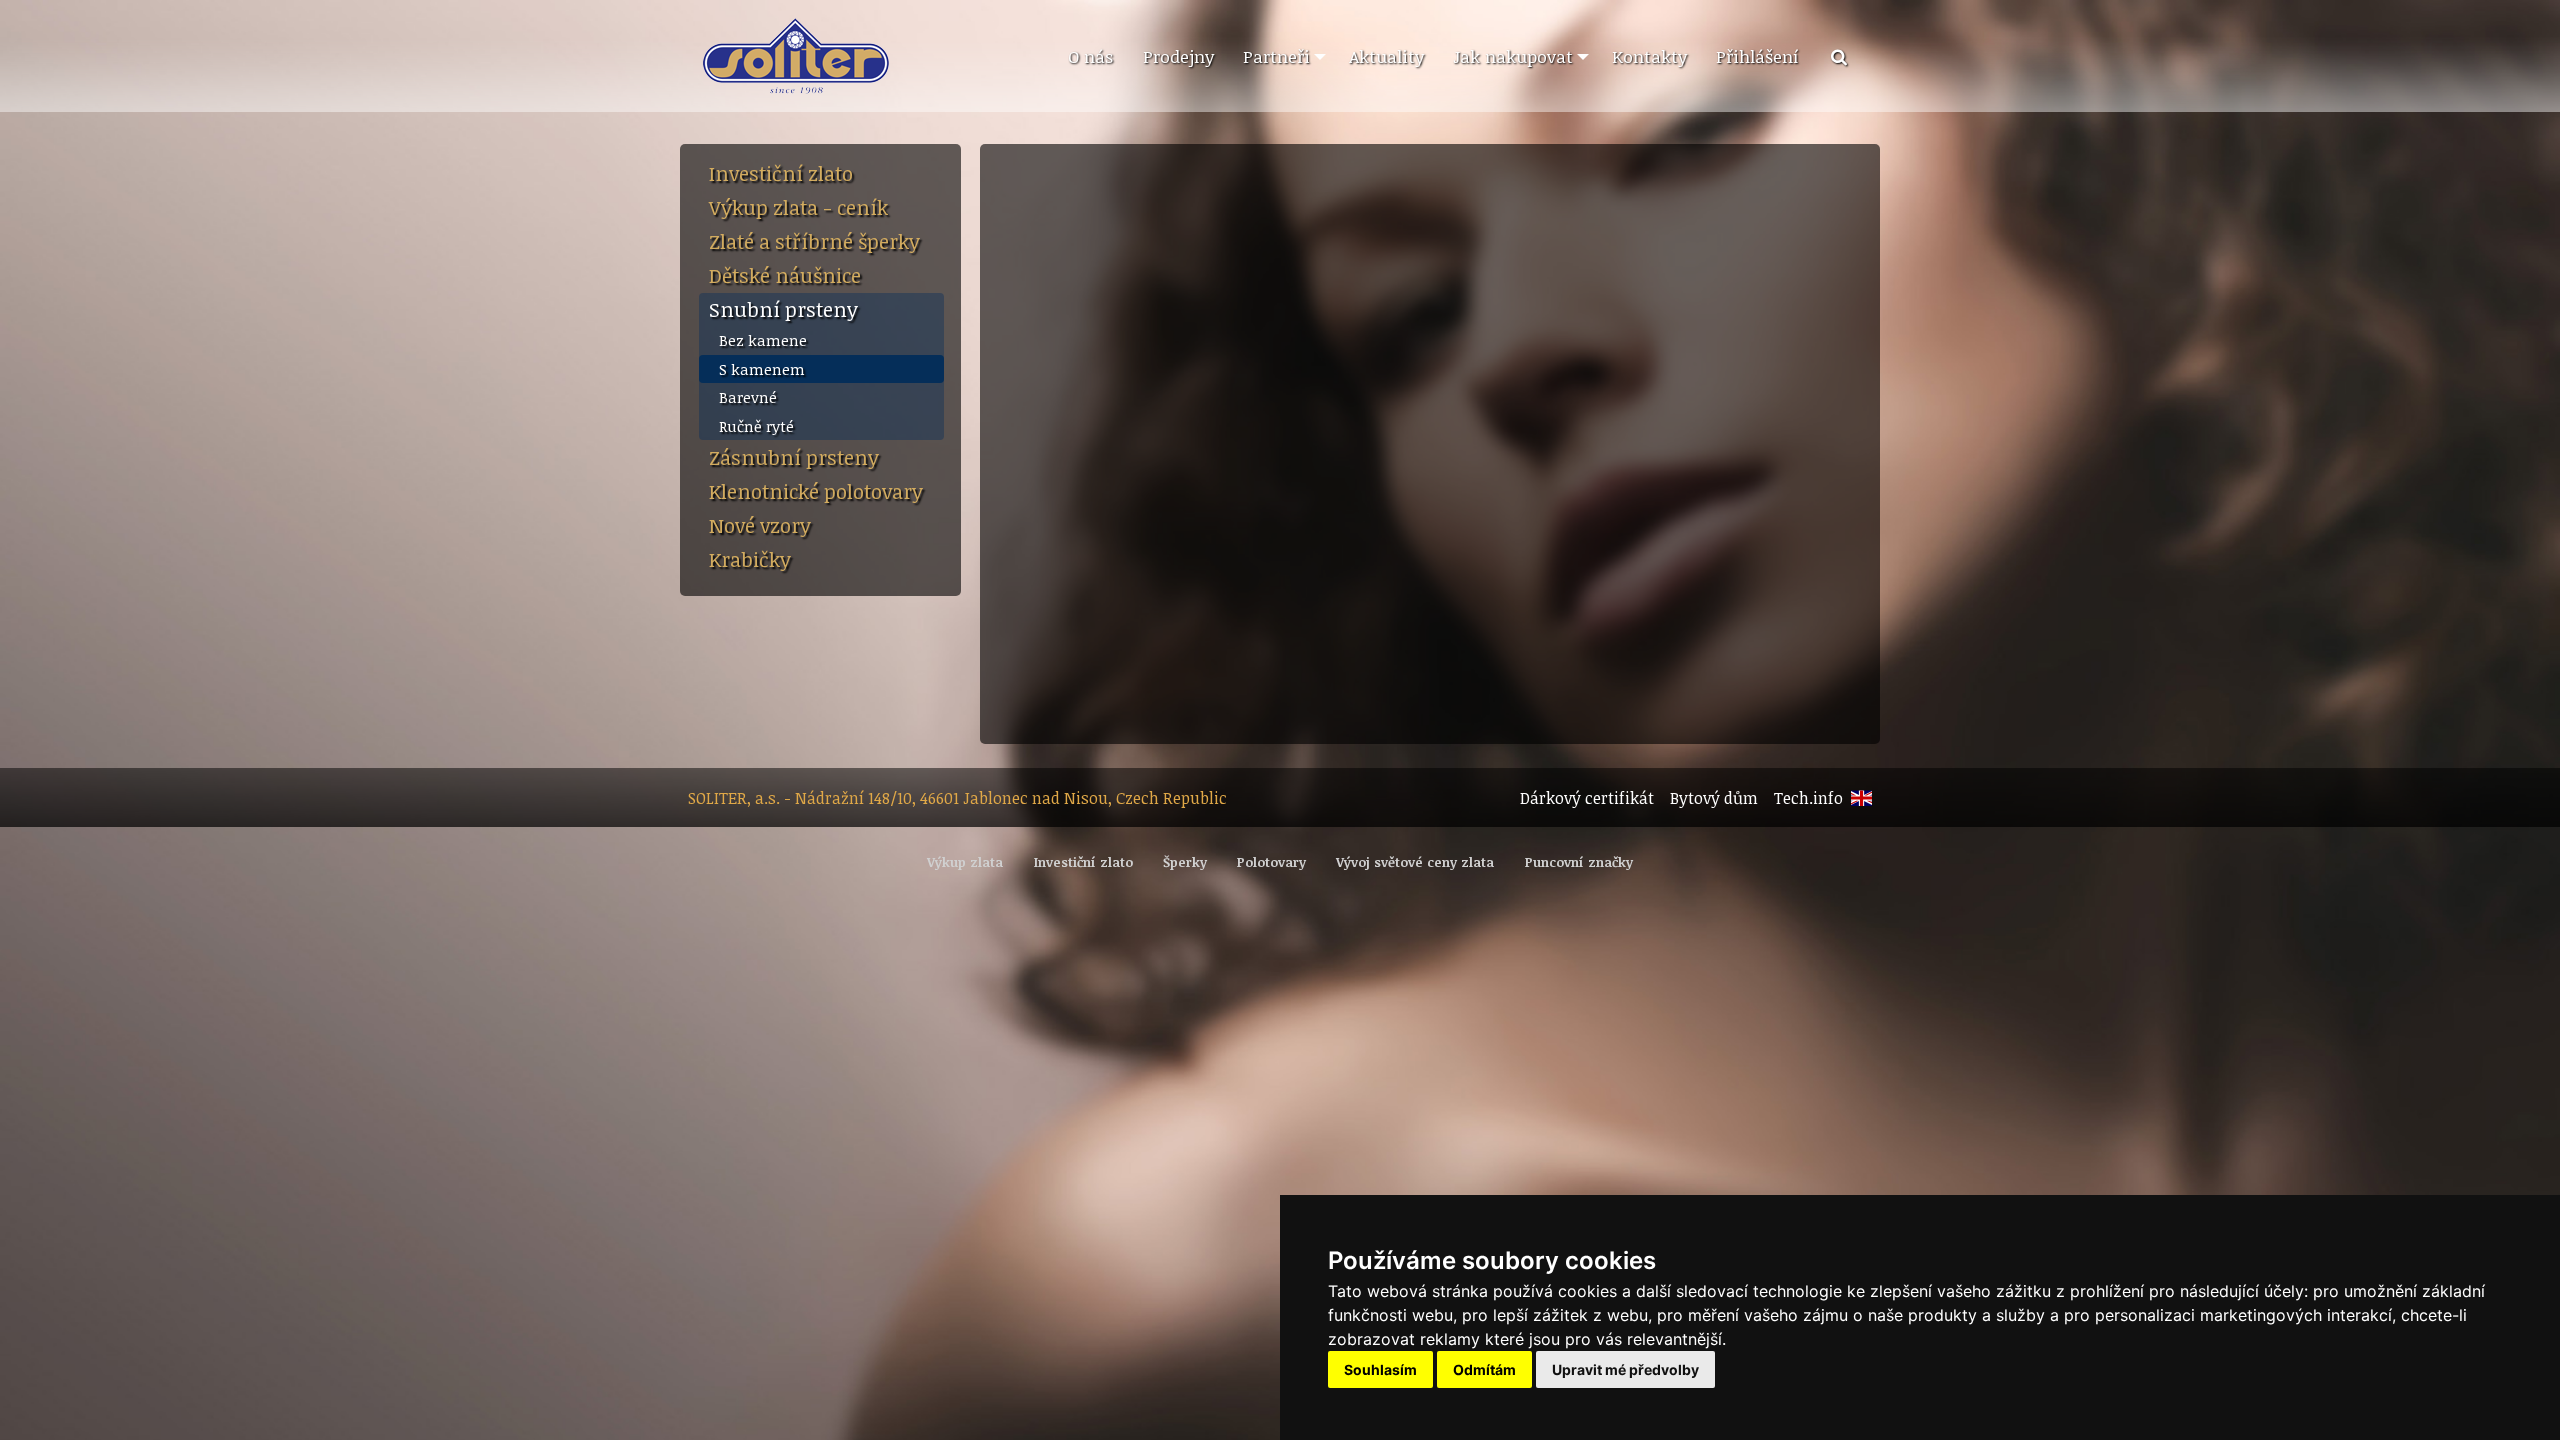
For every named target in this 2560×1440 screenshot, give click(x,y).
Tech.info (1808, 798)
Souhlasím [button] (1380, 1369)
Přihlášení (1757, 56)
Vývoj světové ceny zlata (1415, 862)
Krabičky (750, 559)
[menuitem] (1090, 57)
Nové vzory (760, 525)
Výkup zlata (965, 862)
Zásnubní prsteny (794, 457)
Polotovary (1271, 862)
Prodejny (1178, 56)
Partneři (1276, 56)
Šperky (1185, 862)
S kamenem (762, 369)
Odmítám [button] (1484, 1369)
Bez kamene (763, 340)
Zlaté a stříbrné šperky (814, 241)
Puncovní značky (1579, 862)
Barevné (748, 397)
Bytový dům (1714, 798)
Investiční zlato (781, 173)
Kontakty (1649, 56)
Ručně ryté (756, 426)
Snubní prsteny (783, 309)
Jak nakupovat (1513, 56)
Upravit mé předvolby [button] (1625, 1369)
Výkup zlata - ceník (798, 207)
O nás (1090, 56)
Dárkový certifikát (1587, 798)
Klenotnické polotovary (816, 491)
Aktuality (1386, 56)
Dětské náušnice (785, 275)
